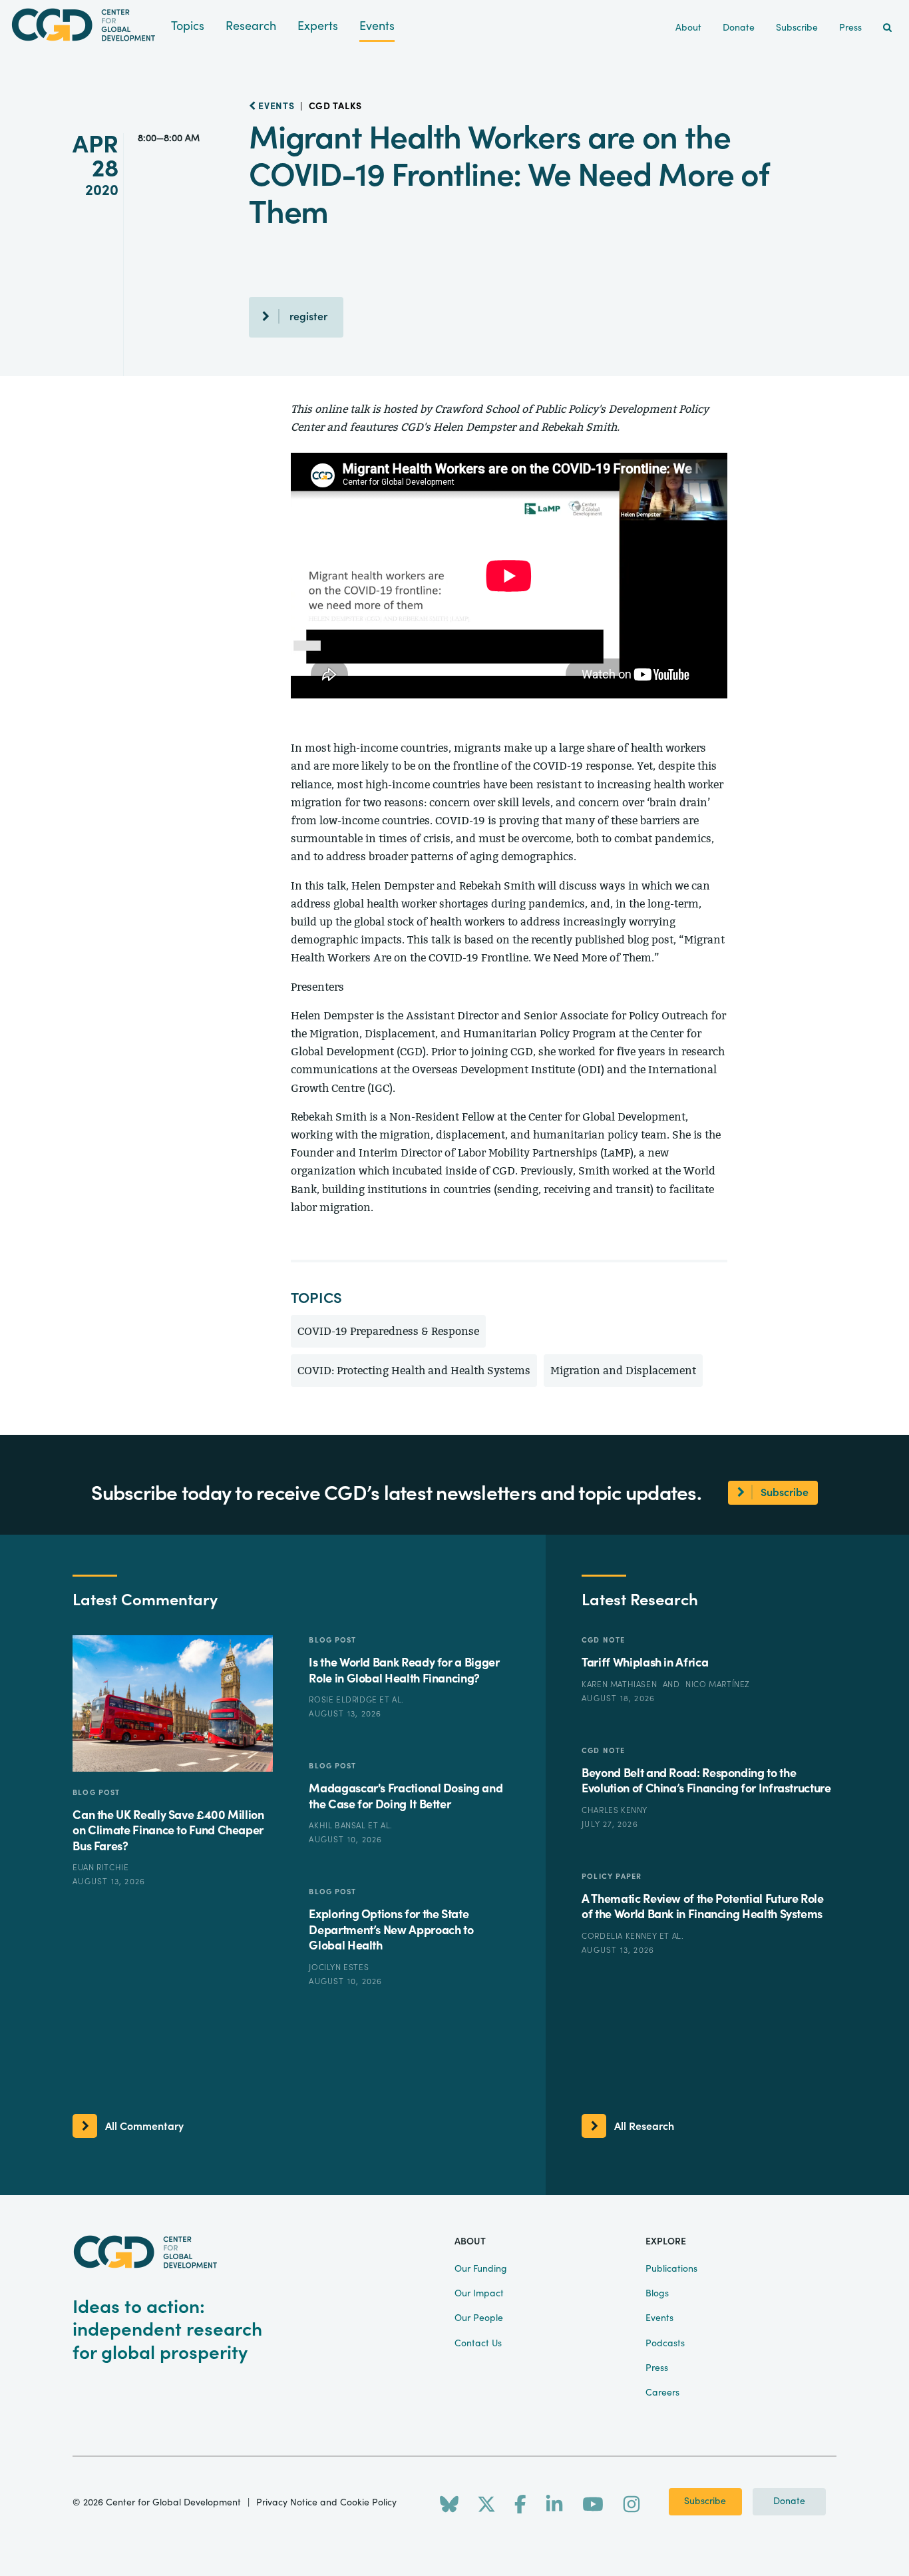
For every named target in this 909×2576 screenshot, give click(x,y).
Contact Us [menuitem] (478, 2344)
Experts (318, 26)
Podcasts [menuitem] (665, 2344)
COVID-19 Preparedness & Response (388, 1331)
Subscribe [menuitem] (797, 28)
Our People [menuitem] (479, 2318)
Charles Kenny (615, 1810)
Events (377, 26)
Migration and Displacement (623, 1371)
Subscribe (705, 2501)
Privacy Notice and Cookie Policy (326, 2503)
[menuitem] (887, 28)
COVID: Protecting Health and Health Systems (414, 1371)
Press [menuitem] (850, 28)
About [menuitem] (688, 28)
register (308, 317)
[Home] (86, 25)
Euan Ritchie (100, 1868)
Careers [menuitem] (662, 2393)
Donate (789, 2501)
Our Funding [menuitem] (481, 2269)
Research (251, 26)
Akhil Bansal (338, 1826)
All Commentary (144, 2127)
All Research (644, 2127)
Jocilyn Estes (339, 1967)
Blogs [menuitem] (657, 2294)
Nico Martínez (718, 1684)
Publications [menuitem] (671, 2269)
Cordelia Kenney (621, 1936)
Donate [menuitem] (739, 28)
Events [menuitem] (659, 2318)
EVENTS (275, 107)
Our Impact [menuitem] (479, 2294)
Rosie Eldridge (344, 1700)
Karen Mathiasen (621, 1684)
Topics (188, 26)
